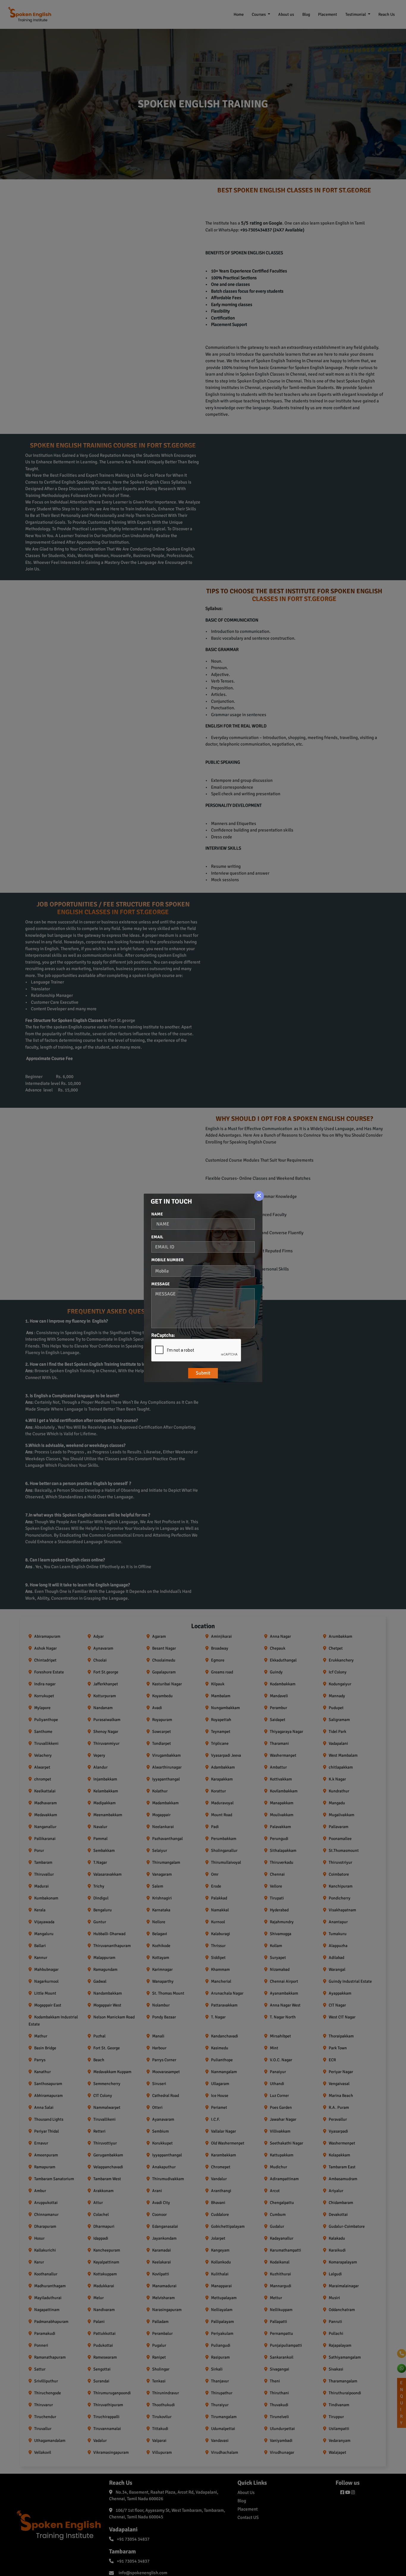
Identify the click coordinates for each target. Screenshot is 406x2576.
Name (157, 1214)
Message (160, 1284)
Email (157, 1237)
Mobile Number (167, 1260)
